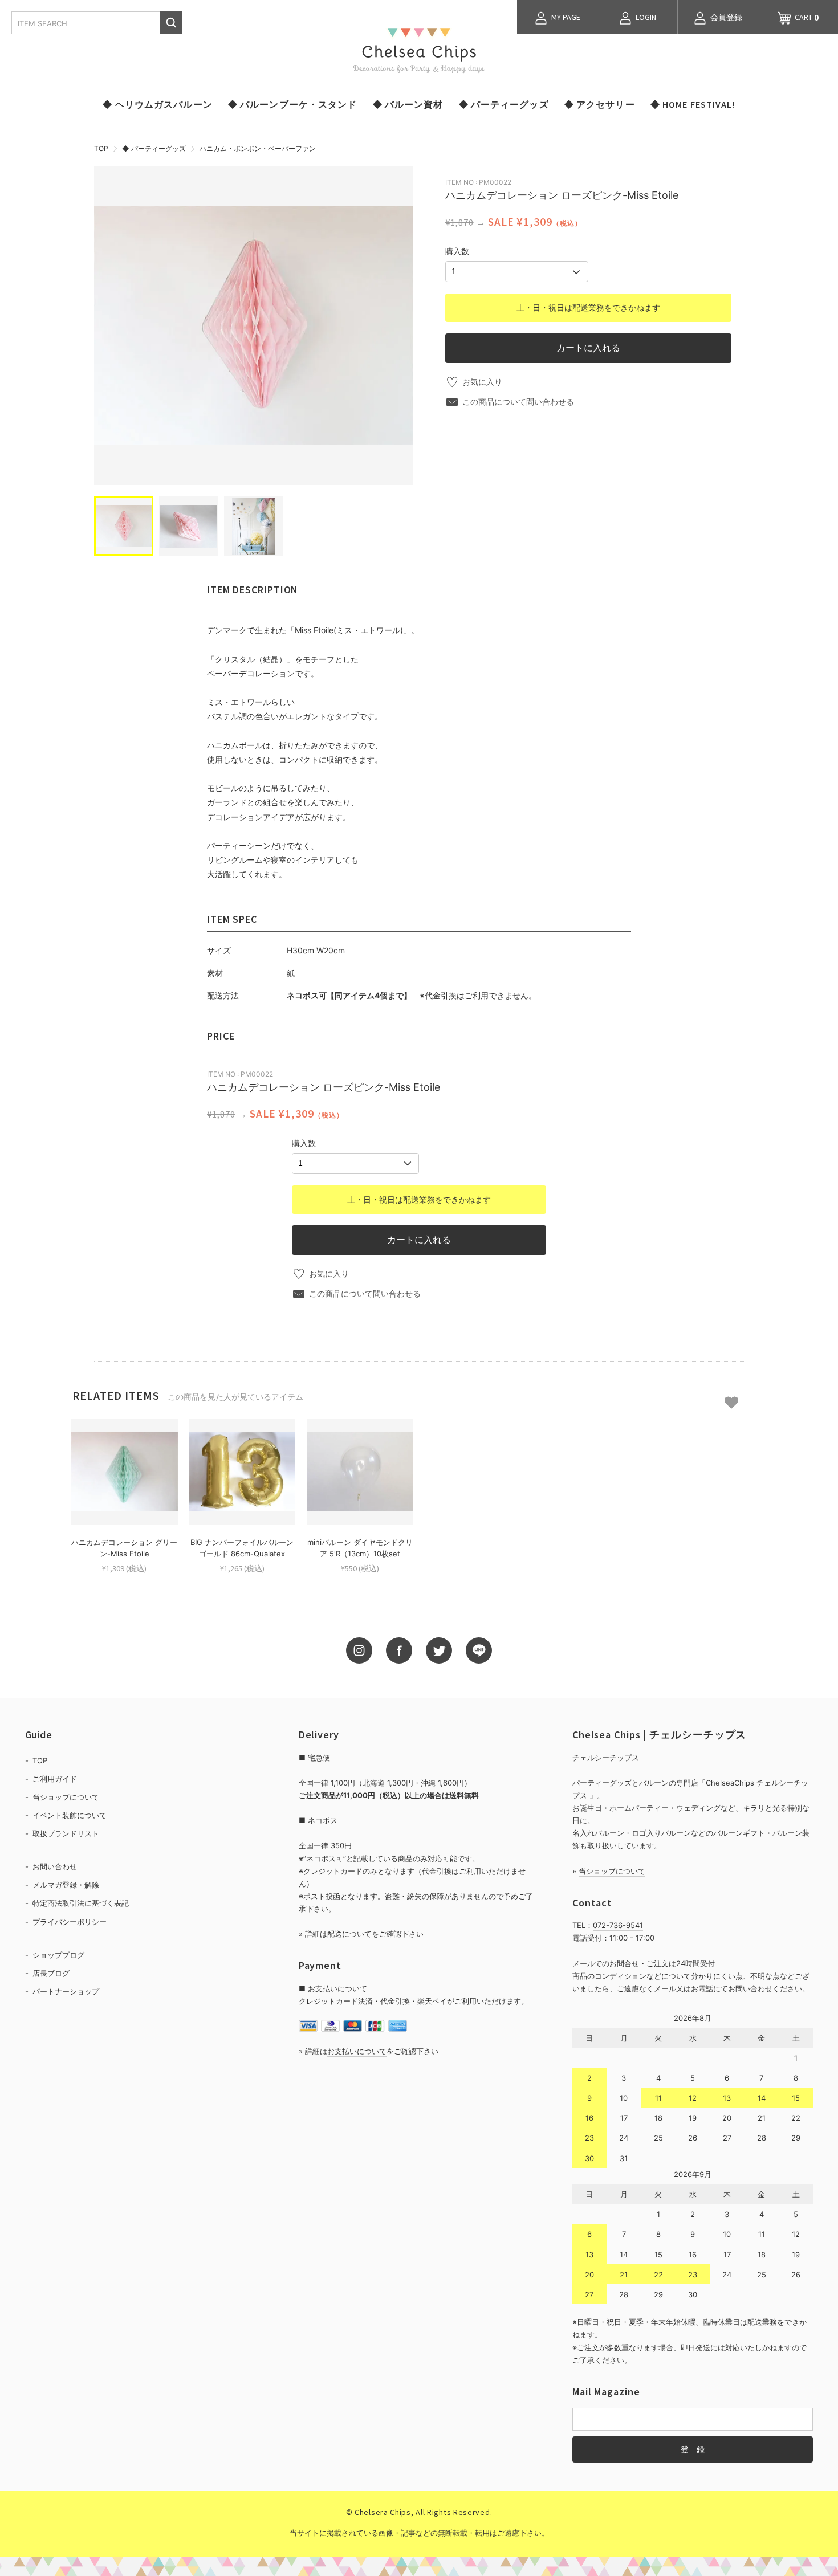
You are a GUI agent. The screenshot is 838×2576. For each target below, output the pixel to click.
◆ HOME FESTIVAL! (693, 104)
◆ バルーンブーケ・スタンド (293, 104)
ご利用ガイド (55, 1779)
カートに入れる (588, 348)
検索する (171, 23)
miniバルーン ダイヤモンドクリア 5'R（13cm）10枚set (360, 1548)
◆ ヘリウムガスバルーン (157, 104)
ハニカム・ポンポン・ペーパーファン (258, 148)
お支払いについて (357, 2051)
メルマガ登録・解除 (66, 1885)
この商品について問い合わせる (518, 402)
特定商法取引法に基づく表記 (81, 1903)
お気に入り (482, 382)
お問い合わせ (55, 1866)
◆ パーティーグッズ (504, 104)
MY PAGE (565, 17)
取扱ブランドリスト (66, 1833)
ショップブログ (58, 1955)
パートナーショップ (66, 1991)
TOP (101, 148)
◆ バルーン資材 (408, 104)
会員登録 (725, 17)
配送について (349, 1934)
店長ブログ (51, 1973)
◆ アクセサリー (600, 104)
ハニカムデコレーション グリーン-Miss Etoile (124, 1548)
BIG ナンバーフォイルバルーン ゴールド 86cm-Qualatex (242, 1548)
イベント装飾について (70, 1815)
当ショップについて (66, 1797)
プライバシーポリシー (70, 1922)
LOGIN (645, 17)
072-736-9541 (618, 1925)
